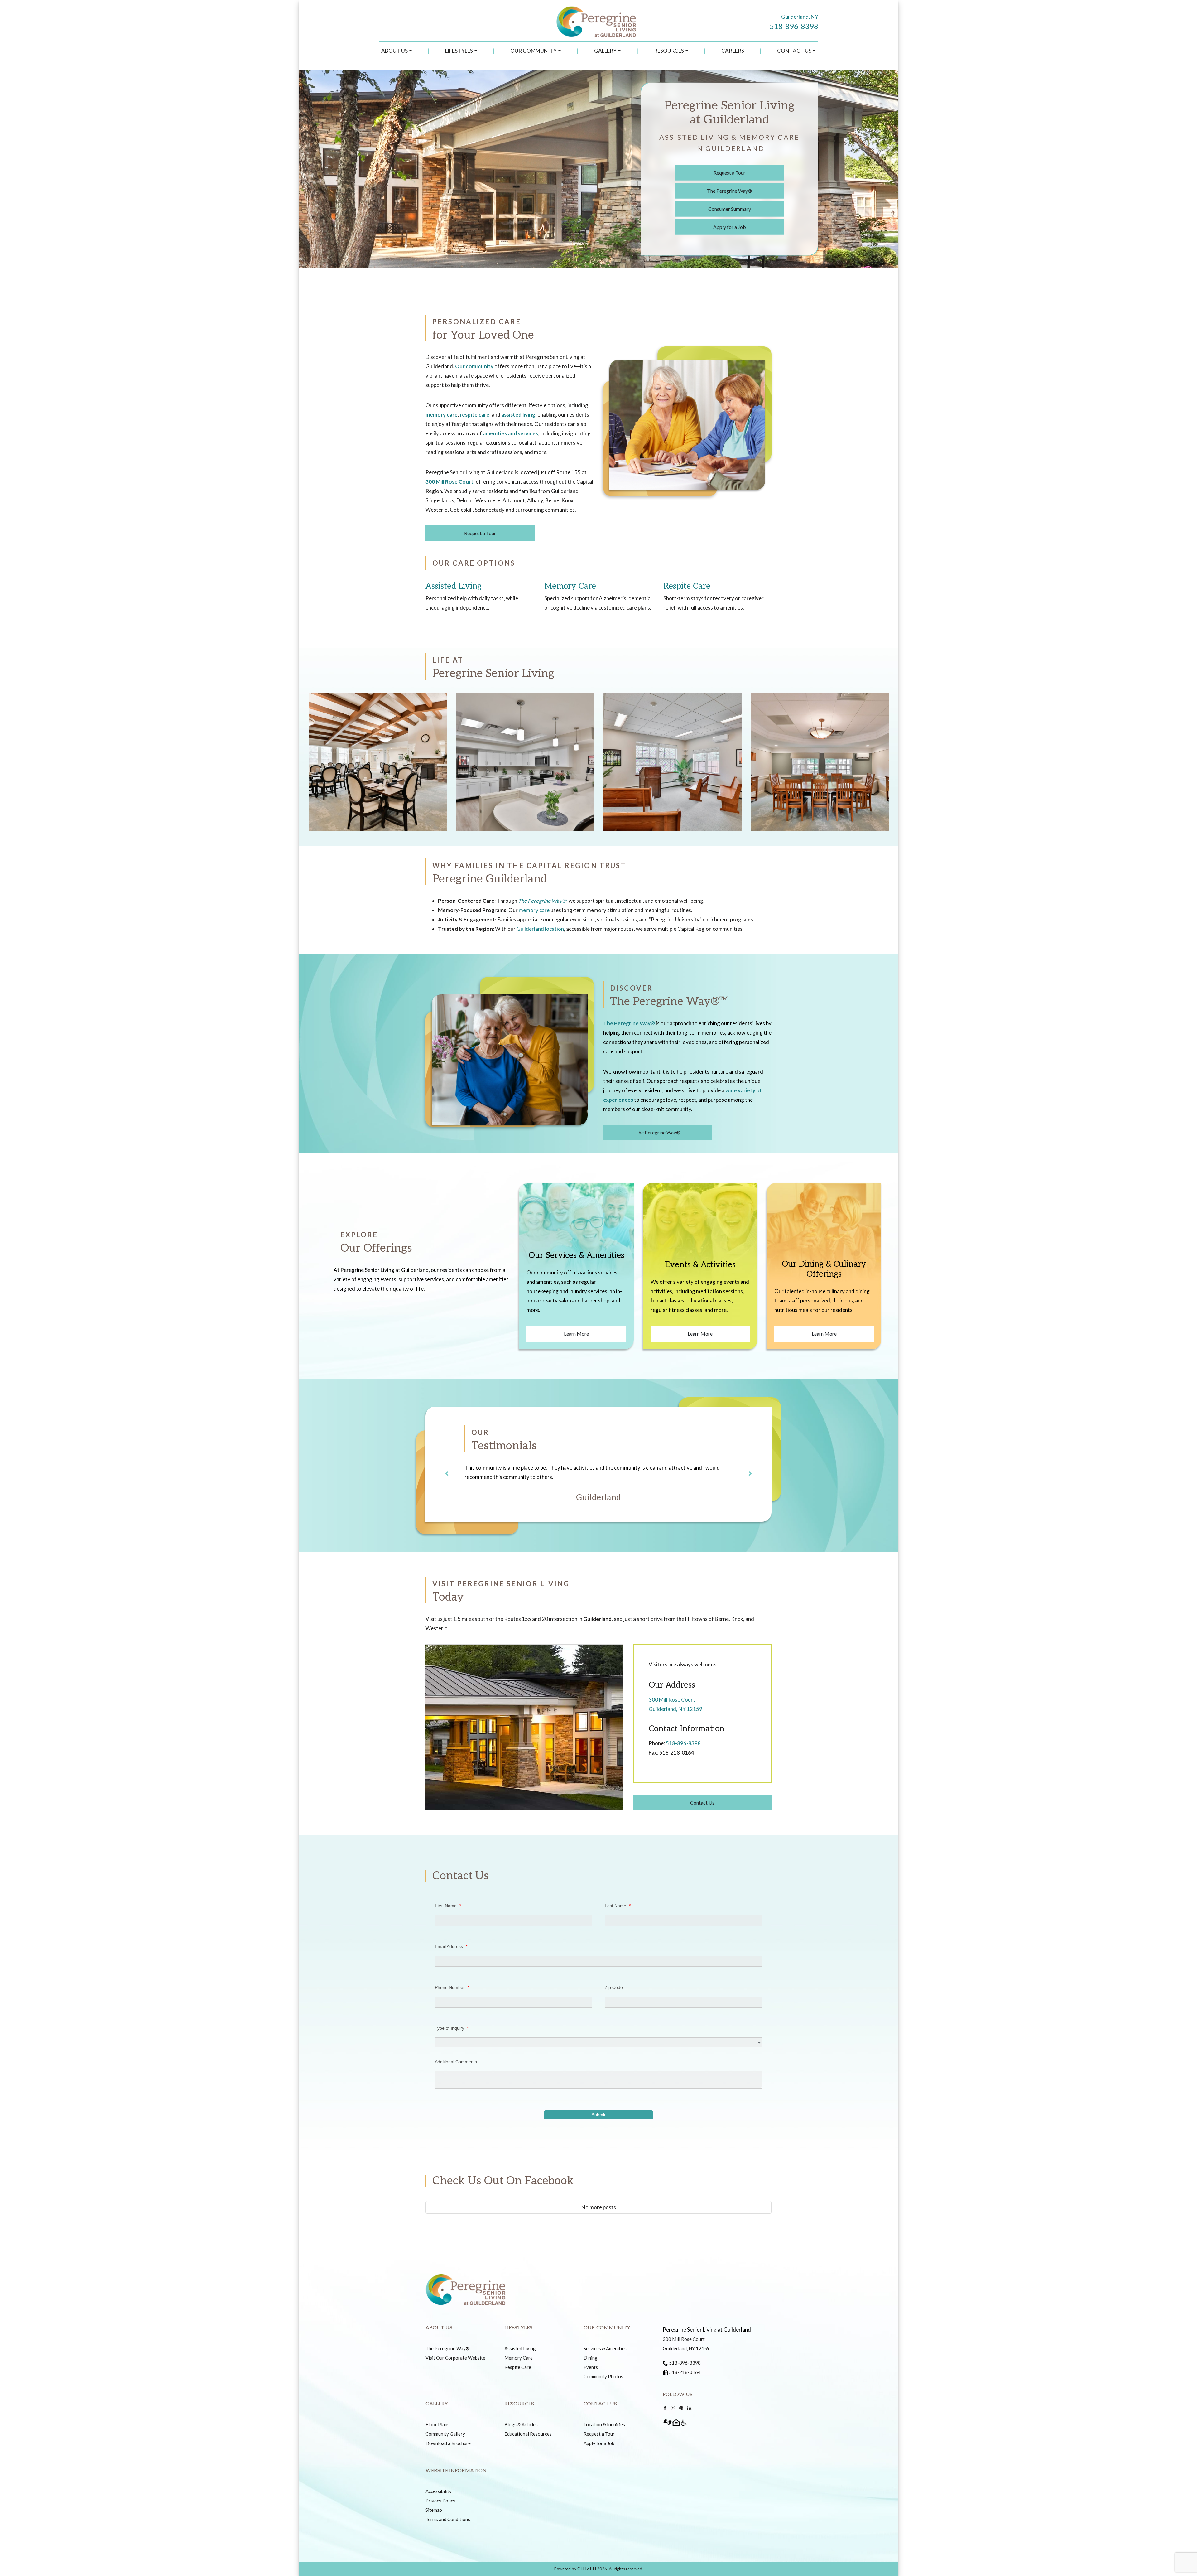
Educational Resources (528, 2434)
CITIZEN (587, 2569)
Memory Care (570, 586)
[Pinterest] (681, 2408)
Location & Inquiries (604, 2424)
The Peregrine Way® (730, 191)
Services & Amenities (605, 2348)
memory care (442, 415)
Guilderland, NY (800, 17)
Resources (669, 51)
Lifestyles (459, 51)
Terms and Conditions (448, 2519)
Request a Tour (729, 173)
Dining (591, 2358)
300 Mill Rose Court (449, 482)
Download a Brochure (448, 2443)
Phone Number (452, 1987)
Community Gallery (445, 2434)
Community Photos (603, 2376)
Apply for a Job (730, 227)
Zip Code (614, 1987)
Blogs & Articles (521, 2424)
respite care (475, 415)
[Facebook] (665, 2408)
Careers (733, 51)
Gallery (605, 51)
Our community (474, 366)
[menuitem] (397, 51)
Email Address (451, 1946)
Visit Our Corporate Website (455, 2358)
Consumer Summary (730, 209)
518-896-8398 (794, 26)
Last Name (618, 1906)
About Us (394, 51)
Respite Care (687, 586)
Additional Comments (456, 2062)
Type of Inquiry (452, 2028)
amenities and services (510, 433)
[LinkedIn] (689, 2408)
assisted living (518, 415)
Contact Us (794, 51)
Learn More (576, 1334)
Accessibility (439, 2491)
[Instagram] (673, 2408)
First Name (448, 1906)
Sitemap (434, 2510)
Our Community (534, 51)
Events (591, 2367)
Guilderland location (540, 929)
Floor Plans (437, 2424)
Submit (598, 2115)
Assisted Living (454, 586)
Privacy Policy (440, 2501)
